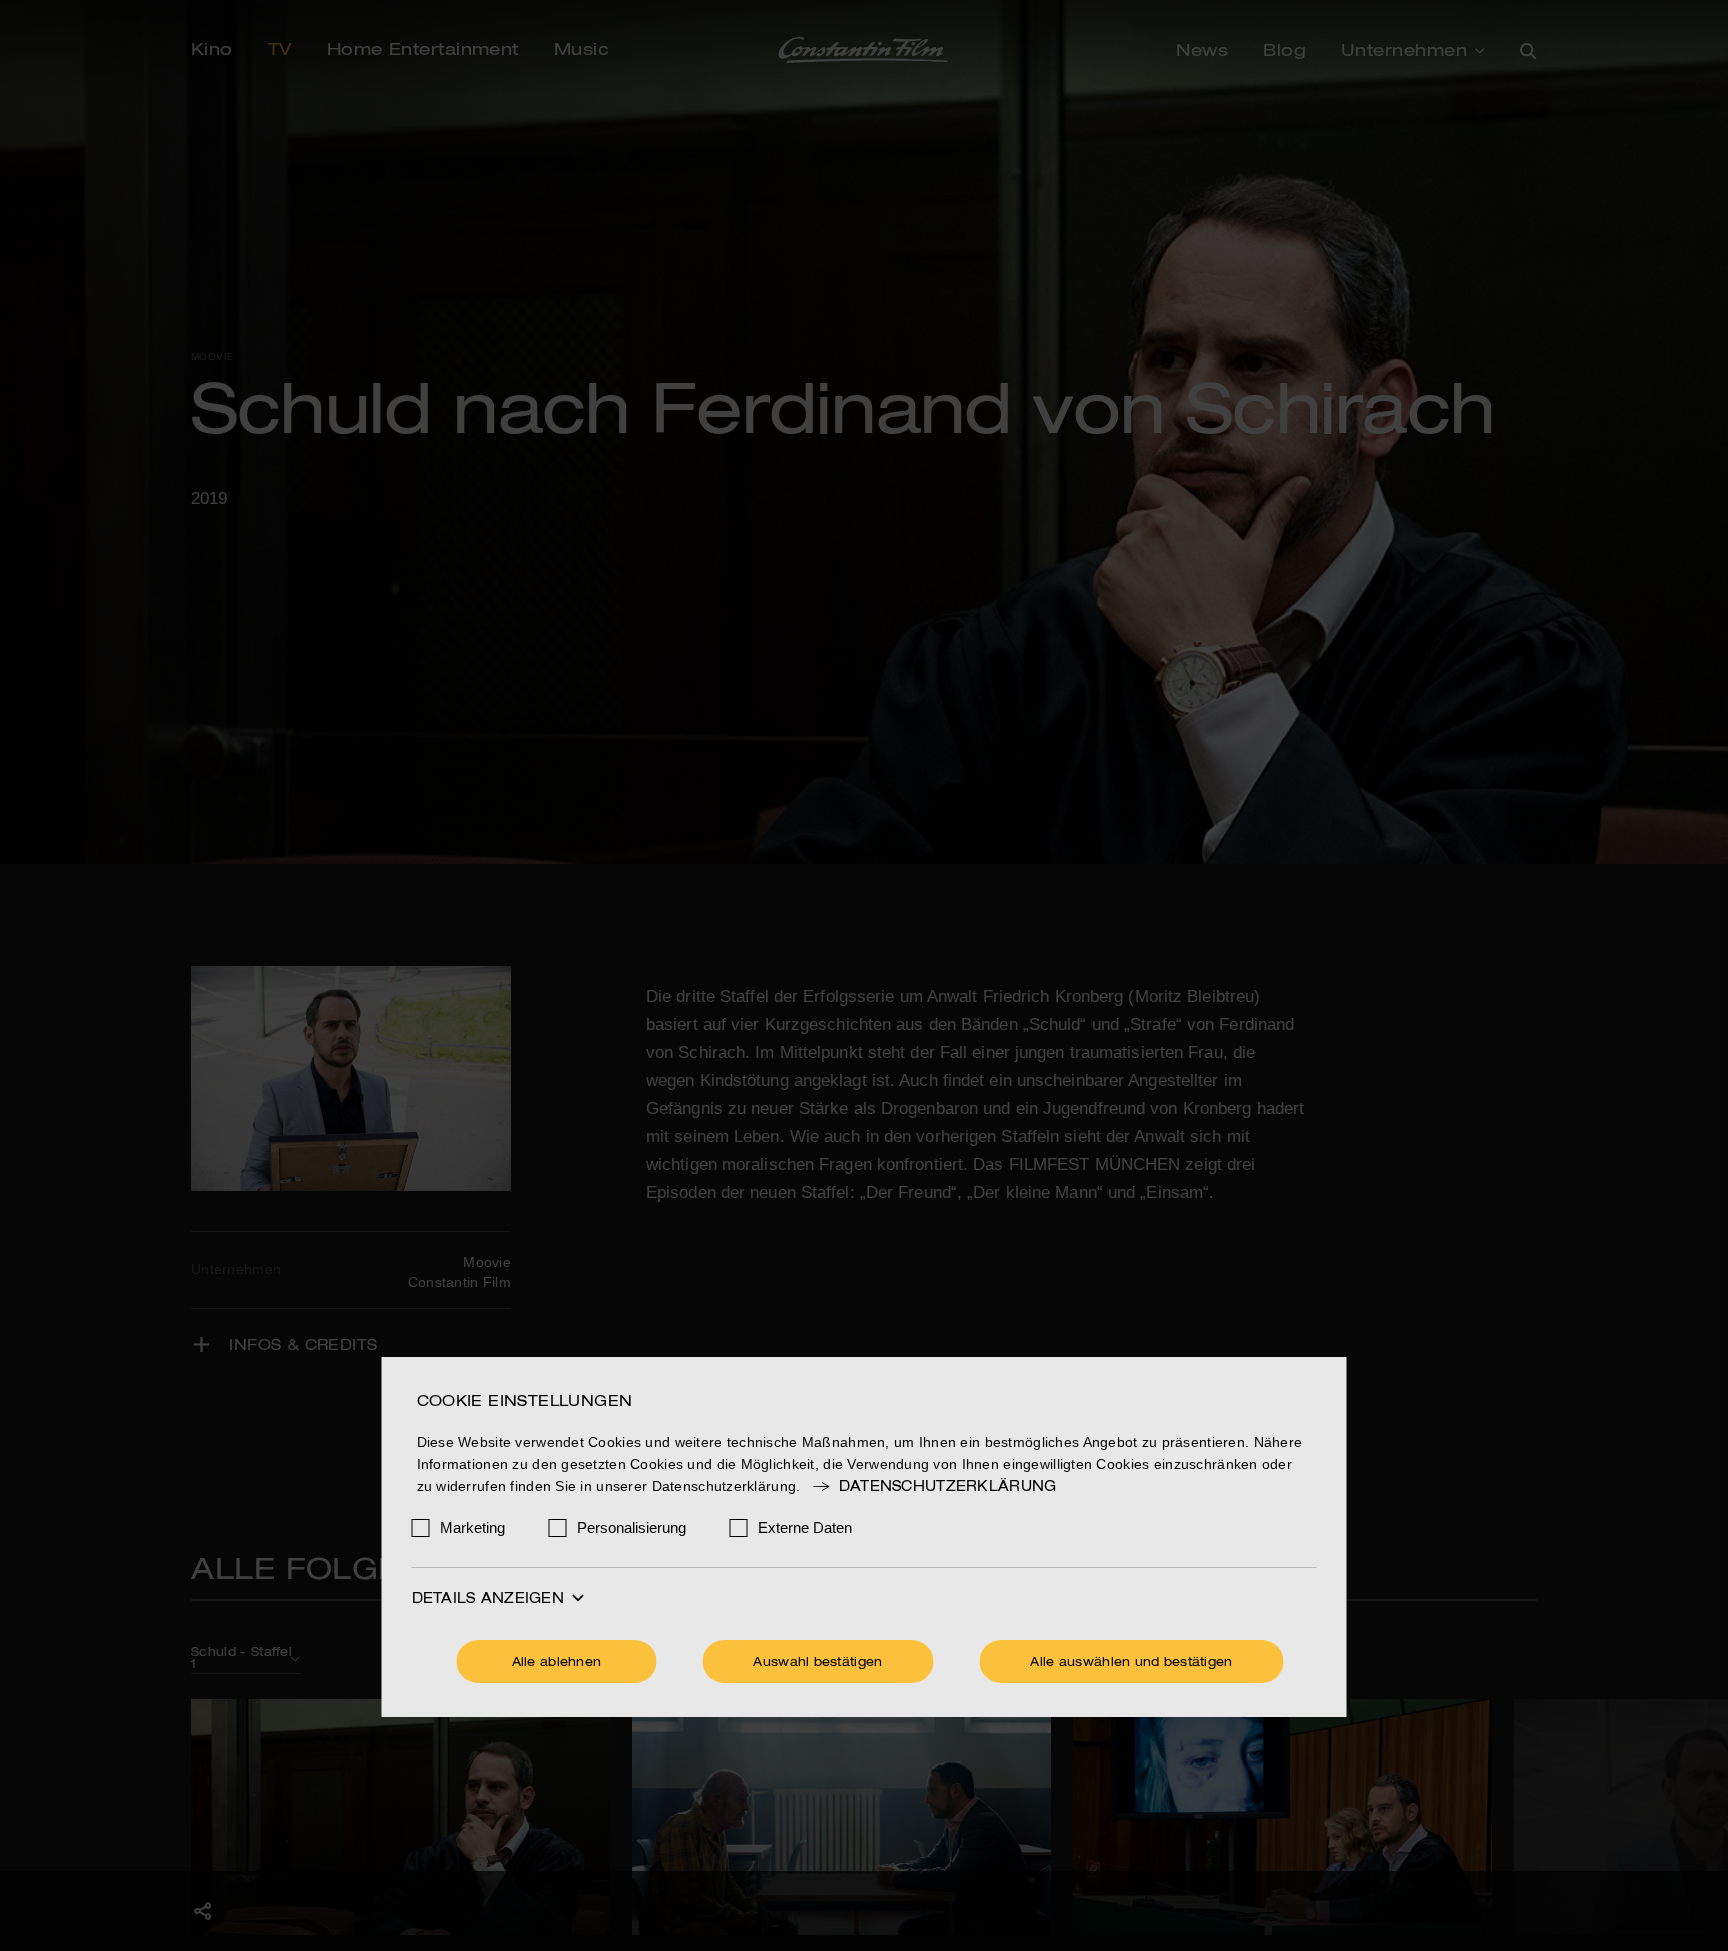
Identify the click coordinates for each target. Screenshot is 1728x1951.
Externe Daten (805, 1527)
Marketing (472, 1527)
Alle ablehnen (557, 1663)
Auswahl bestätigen (817, 1663)
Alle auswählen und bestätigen (1131, 1663)
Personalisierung (631, 1527)
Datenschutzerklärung (947, 1487)
